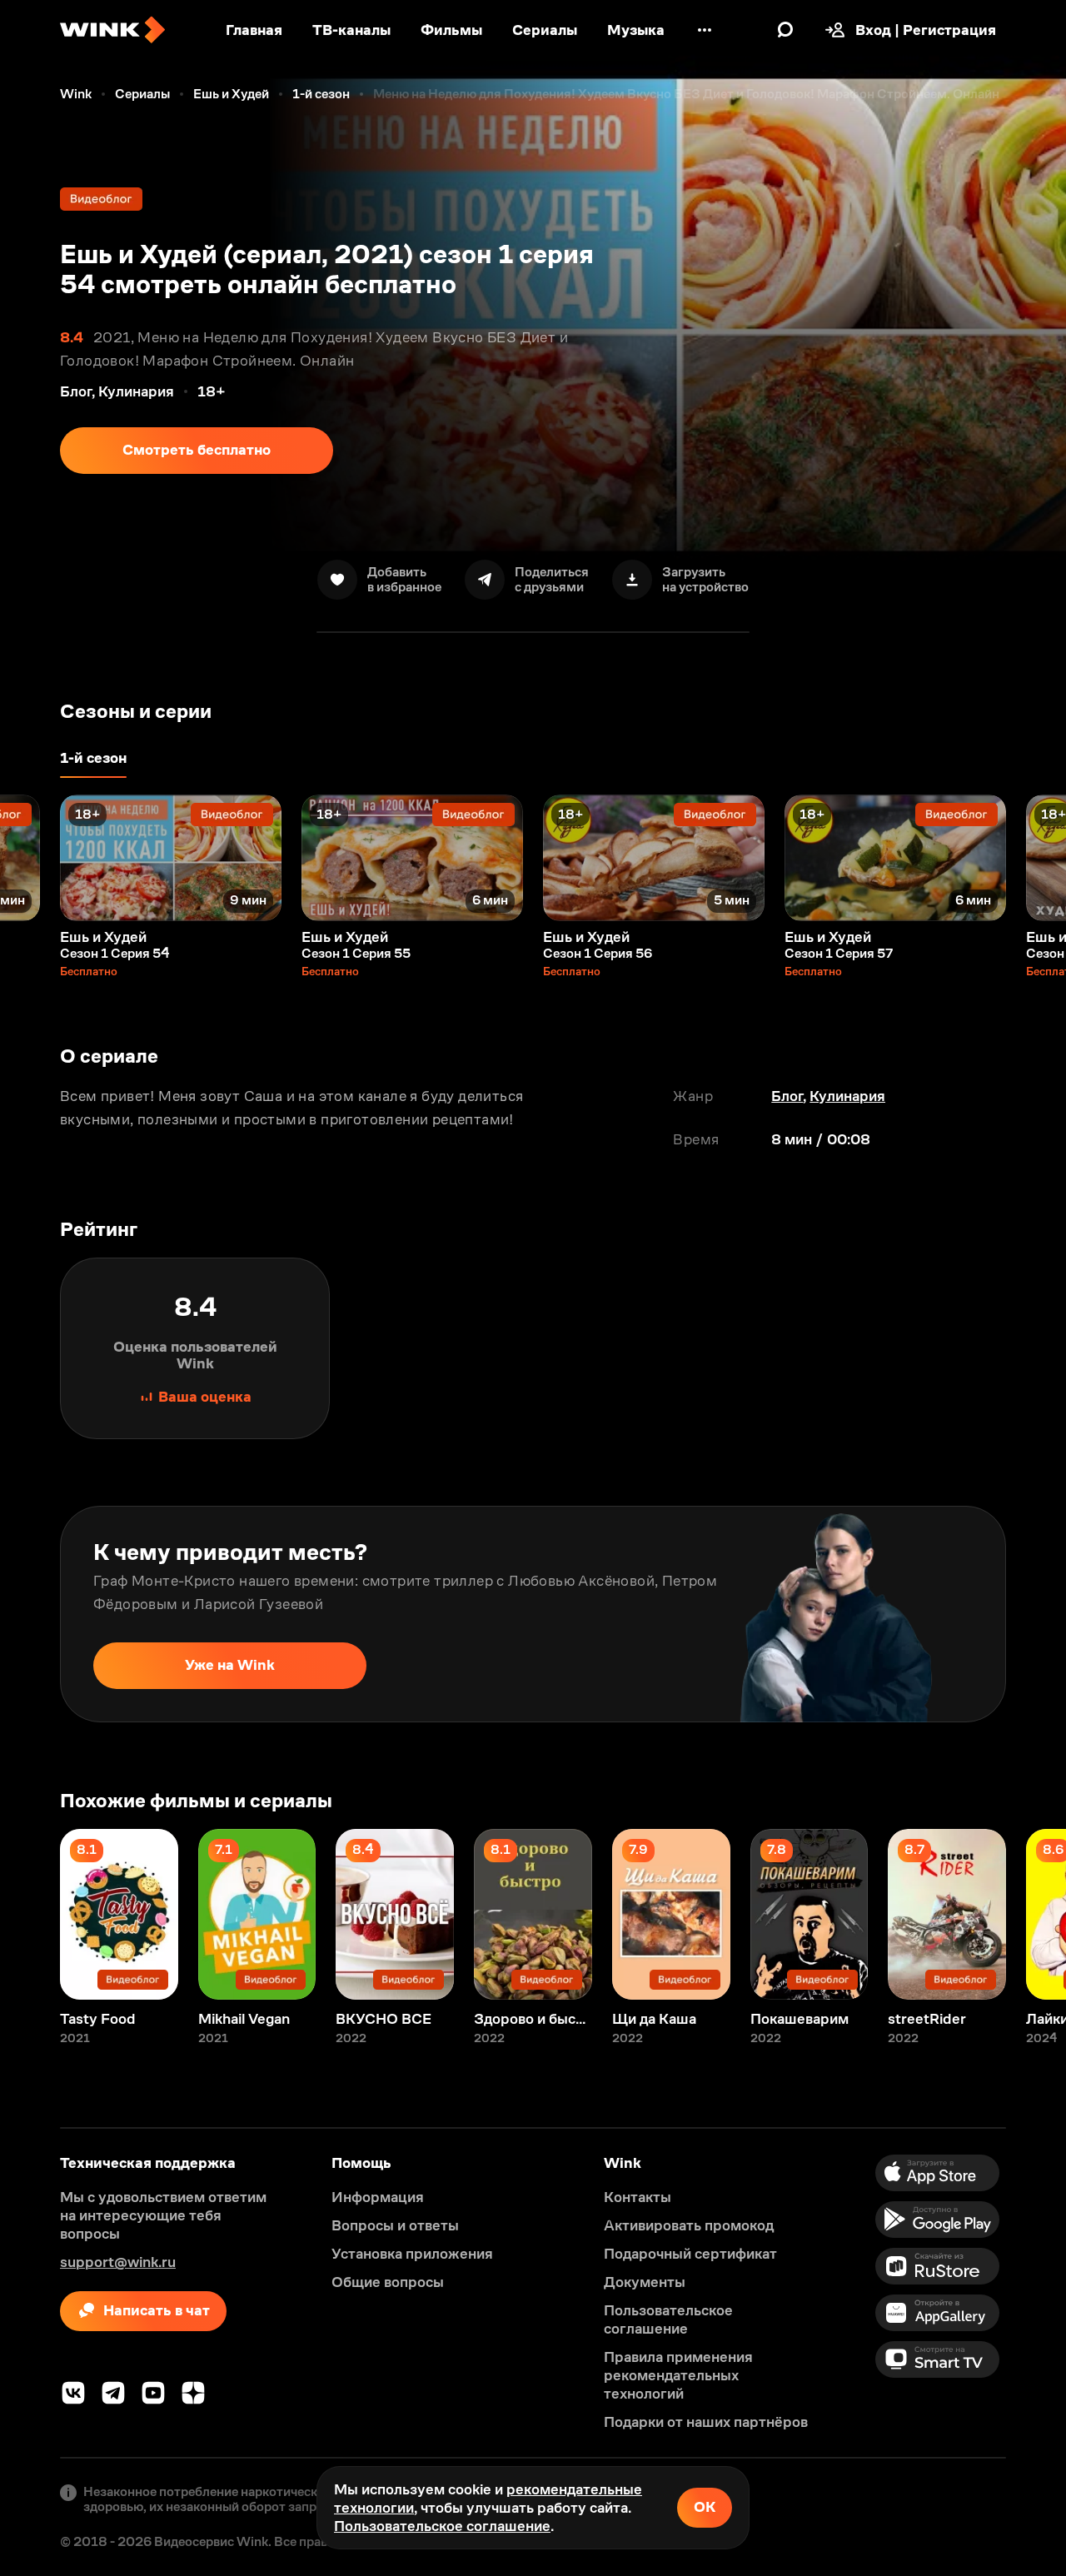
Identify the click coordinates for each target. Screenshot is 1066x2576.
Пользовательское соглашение (442, 2526)
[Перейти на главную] (112, 30)
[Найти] (785, 30)
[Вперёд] (1036, 858)
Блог (787, 1096)
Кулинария (847, 1096)
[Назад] (30, 858)
